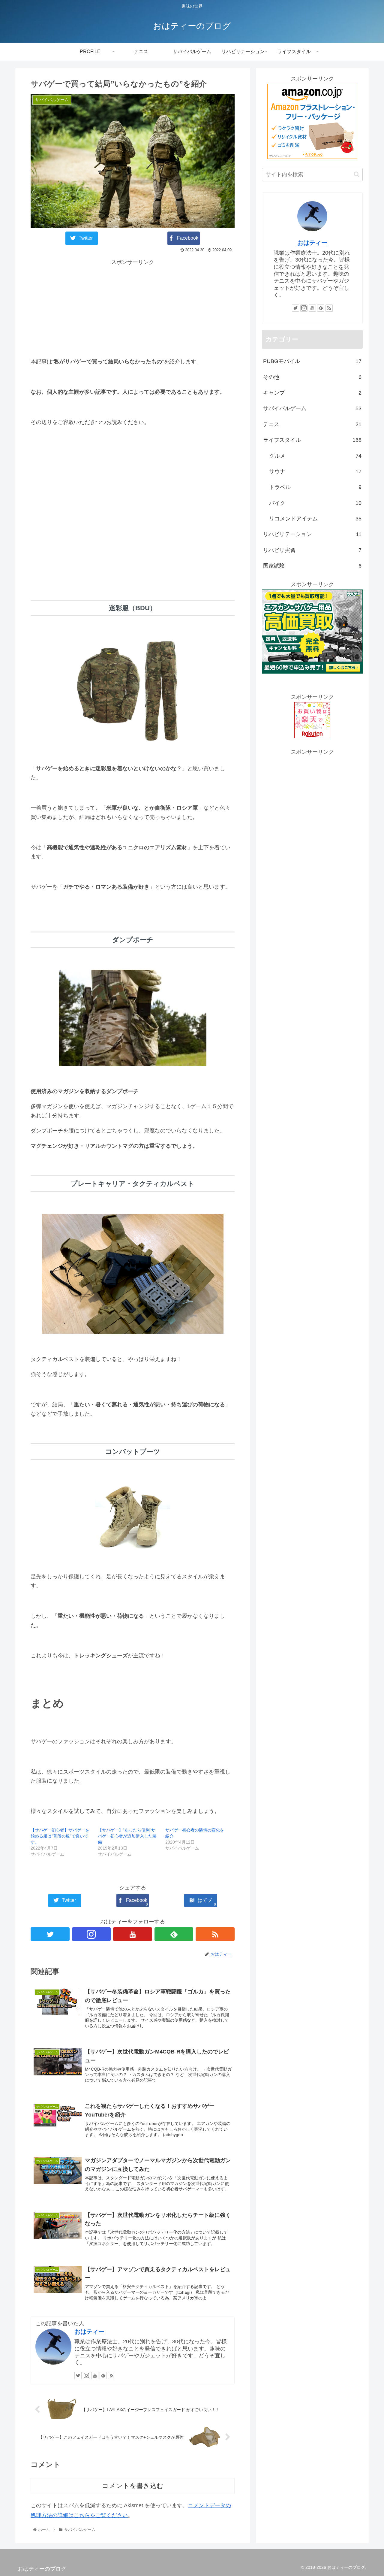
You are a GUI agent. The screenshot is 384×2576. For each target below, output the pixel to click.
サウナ (315, 471)
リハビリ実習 (312, 550)
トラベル (315, 487)
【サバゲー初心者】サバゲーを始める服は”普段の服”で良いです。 (60, 1836)
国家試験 (312, 566)
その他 (312, 377)
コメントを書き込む (133, 2486)
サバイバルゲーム (312, 408)
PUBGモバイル (312, 361)
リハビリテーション (312, 534)
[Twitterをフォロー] (50, 1934)
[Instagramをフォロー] (91, 1934)
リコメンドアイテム (315, 519)
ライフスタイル (312, 440)
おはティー (89, 2332)
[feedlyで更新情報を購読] (174, 1934)
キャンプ (312, 393)
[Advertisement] (133, 309)
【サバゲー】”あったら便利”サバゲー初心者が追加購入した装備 (127, 1836)
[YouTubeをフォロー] (133, 1934)
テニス (312, 424)
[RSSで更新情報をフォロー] (215, 1934)
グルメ (315, 456)
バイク (315, 503)
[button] (357, 174)
